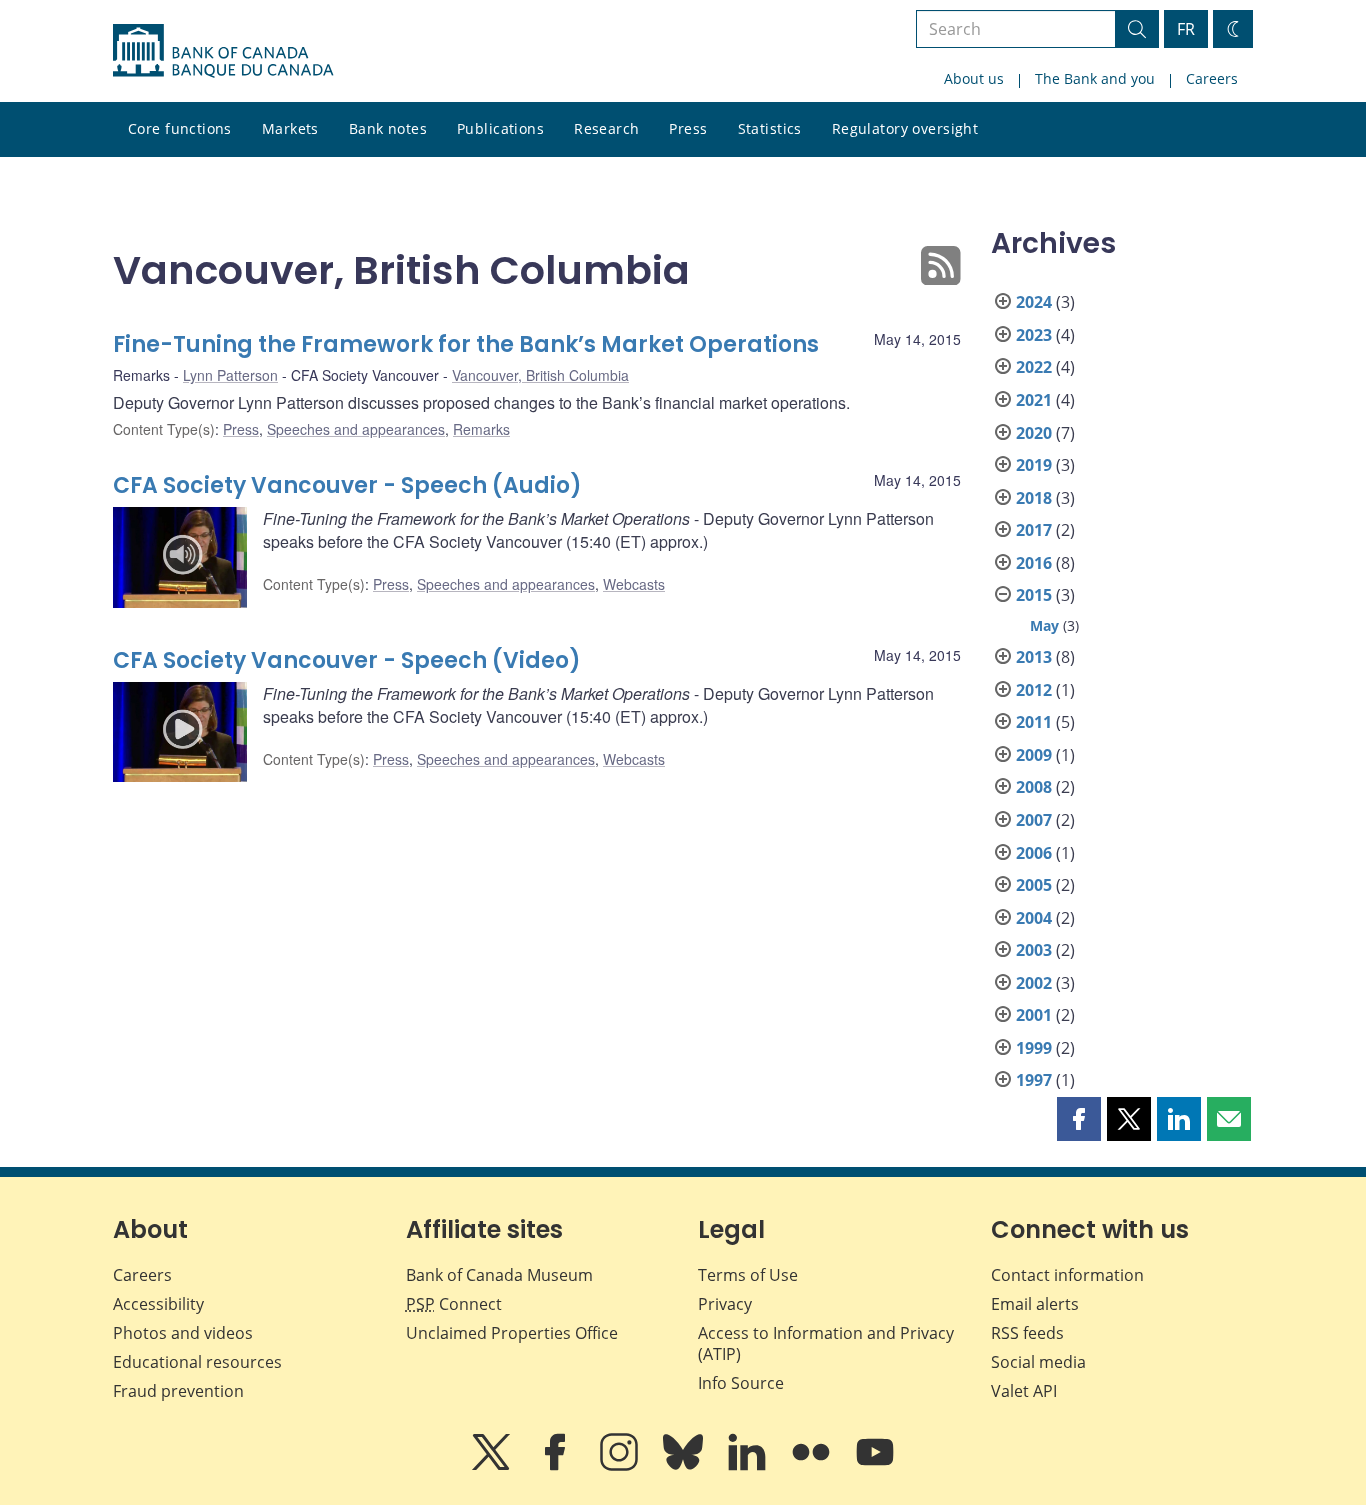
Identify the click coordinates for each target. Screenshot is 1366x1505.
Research (606, 128)
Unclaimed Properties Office (512, 1333)
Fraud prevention (178, 1391)
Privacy (725, 1304)
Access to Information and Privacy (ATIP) (826, 1343)
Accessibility (158, 1304)
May (1044, 625)
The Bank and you (1095, 78)
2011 (1034, 722)
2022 (1034, 367)
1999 (1034, 1048)
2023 (1034, 335)
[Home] (223, 51)
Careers (1212, 78)
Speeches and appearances (356, 429)
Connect (454, 1304)
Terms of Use (748, 1275)
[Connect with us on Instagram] (621, 1466)
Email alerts (1035, 1304)
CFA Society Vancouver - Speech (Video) (347, 660)
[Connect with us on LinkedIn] (749, 1466)
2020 (1034, 433)
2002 (1034, 983)
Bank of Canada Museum (499, 1275)
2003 (1034, 950)
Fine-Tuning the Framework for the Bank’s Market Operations (466, 344)
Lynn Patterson (230, 375)
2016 (1034, 563)
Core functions (180, 128)
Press (688, 128)
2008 (1034, 787)
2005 (1034, 885)
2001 (1034, 1015)
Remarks (481, 429)
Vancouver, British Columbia (540, 375)
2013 (1034, 657)
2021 (1034, 400)
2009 (1034, 755)
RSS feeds (1027, 1333)
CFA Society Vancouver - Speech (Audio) (347, 485)
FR (1186, 29)
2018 (1034, 498)
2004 (1034, 918)
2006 (1034, 853)
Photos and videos (183, 1333)
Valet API (1024, 1391)
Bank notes (388, 128)
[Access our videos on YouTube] (875, 1466)
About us (974, 78)
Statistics (770, 128)
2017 (1034, 530)
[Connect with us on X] (493, 1466)
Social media (1038, 1362)
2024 (1034, 302)
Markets (290, 128)
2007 (1034, 820)
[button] (1079, 1119)
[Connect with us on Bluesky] (685, 1466)
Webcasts (634, 584)
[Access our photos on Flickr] (813, 1466)
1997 (1034, 1080)
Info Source (741, 1383)
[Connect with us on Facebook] (557, 1466)
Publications (500, 128)
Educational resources (197, 1362)
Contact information (1067, 1275)
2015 (1034, 595)
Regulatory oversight (905, 128)
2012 (1034, 690)
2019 (1034, 465)
